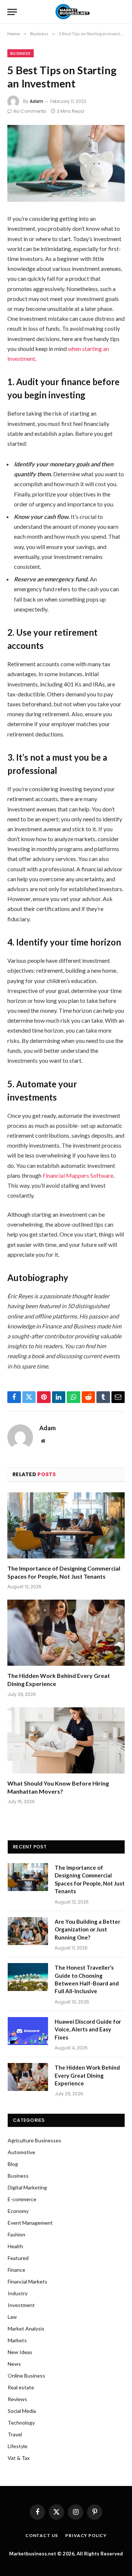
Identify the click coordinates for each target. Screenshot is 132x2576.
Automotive (21, 2152)
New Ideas (20, 2352)
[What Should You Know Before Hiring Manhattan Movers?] (66, 1740)
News (14, 2364)
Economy (18, 2211)
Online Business (26, 2376)
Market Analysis (26, 2329)
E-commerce (22, 2199)
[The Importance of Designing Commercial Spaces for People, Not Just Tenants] (66, 1525)
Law (12, 2317)
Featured (18, 2258)
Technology (21, 2423)
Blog (13, 2164)
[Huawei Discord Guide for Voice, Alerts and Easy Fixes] (28, 2031)
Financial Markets (27, 2281)
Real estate (21, 2387)
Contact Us (42, 2535)
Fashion (16, 2234)
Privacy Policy (86, 2535)
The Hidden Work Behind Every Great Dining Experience (87, 2075)
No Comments (30, 111)
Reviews (17, 2399)
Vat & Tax (19, 2458)
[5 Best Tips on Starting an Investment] (66, 163)
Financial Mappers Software (77, 1175)
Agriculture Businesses (34, 2140)
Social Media (22, 2411)
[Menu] (12, 12)
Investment (21, 2305)
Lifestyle (18, 2446)
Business (21, 53)
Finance (16, 2270)
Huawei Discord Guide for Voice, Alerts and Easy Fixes (88, 2029)
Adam (36, 101)
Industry (18, 2293)
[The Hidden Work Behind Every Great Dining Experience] (66, 1633)
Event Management (30, 2223)
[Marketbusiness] (71, 12)
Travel (15, 2434)
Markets (17, 2340)
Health (15, 2246)
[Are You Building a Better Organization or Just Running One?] (28, 1931)
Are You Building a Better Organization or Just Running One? (87, 1929)
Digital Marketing (27, 2187)
